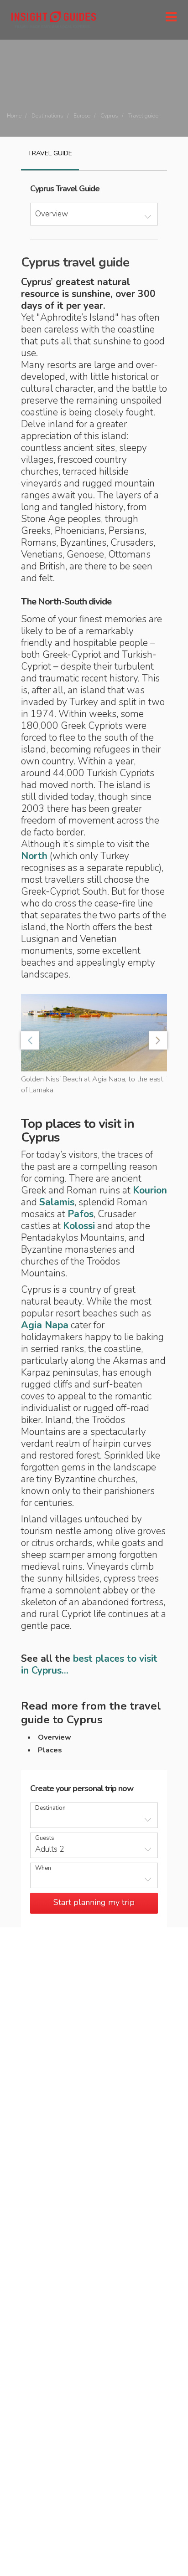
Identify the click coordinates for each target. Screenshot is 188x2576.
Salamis (57, 1202)
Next (158, 1040)
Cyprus (109, 116)
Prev (30, 1040)
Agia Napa (45, 1325)
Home (14, 116)
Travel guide (50, 153)
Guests (45, 1838)
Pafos (81, 1214)
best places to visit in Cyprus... (89, 1664)
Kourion (150, 1190)
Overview (55, 1737)
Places (50, 1750)
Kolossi (79, 1226)
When (43, 1868)
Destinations (47, 116)
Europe (82, 116)
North (34, 856)
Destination (50, 1808)
